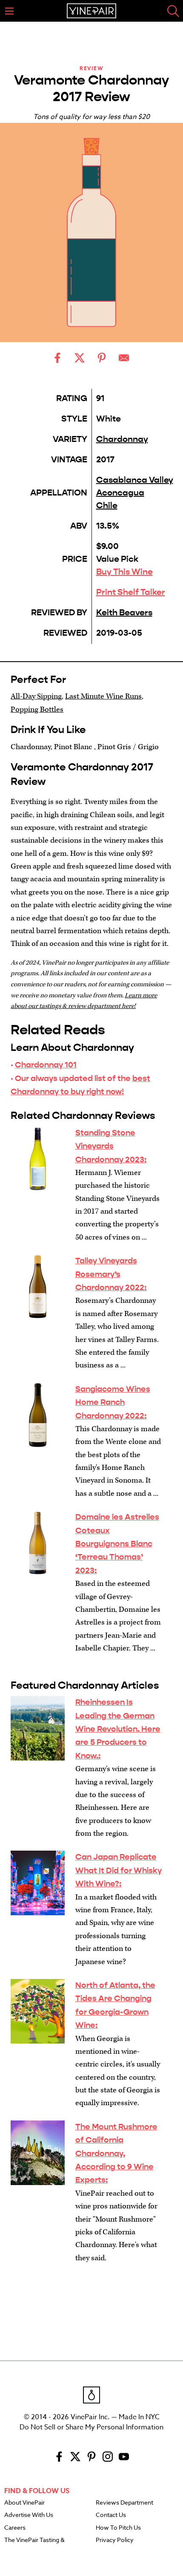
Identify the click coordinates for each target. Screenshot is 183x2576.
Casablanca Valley (135, 480)
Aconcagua (120, 493)
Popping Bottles (37, 709)
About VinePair (24, 2503)
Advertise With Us (29, 2515)
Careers (15, 2528)
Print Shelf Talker (131, 592)
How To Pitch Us (118, 2528)
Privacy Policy (115, 2540)
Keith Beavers (124, 613)
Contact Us (111, 2515)
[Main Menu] (9, 11)
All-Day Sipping (36, 696)
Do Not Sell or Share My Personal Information (91, 2427)
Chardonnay (122, 439)
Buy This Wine (124, 572)
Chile (107, 505)
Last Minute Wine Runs (103, 696)
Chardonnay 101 (46, 1065)
